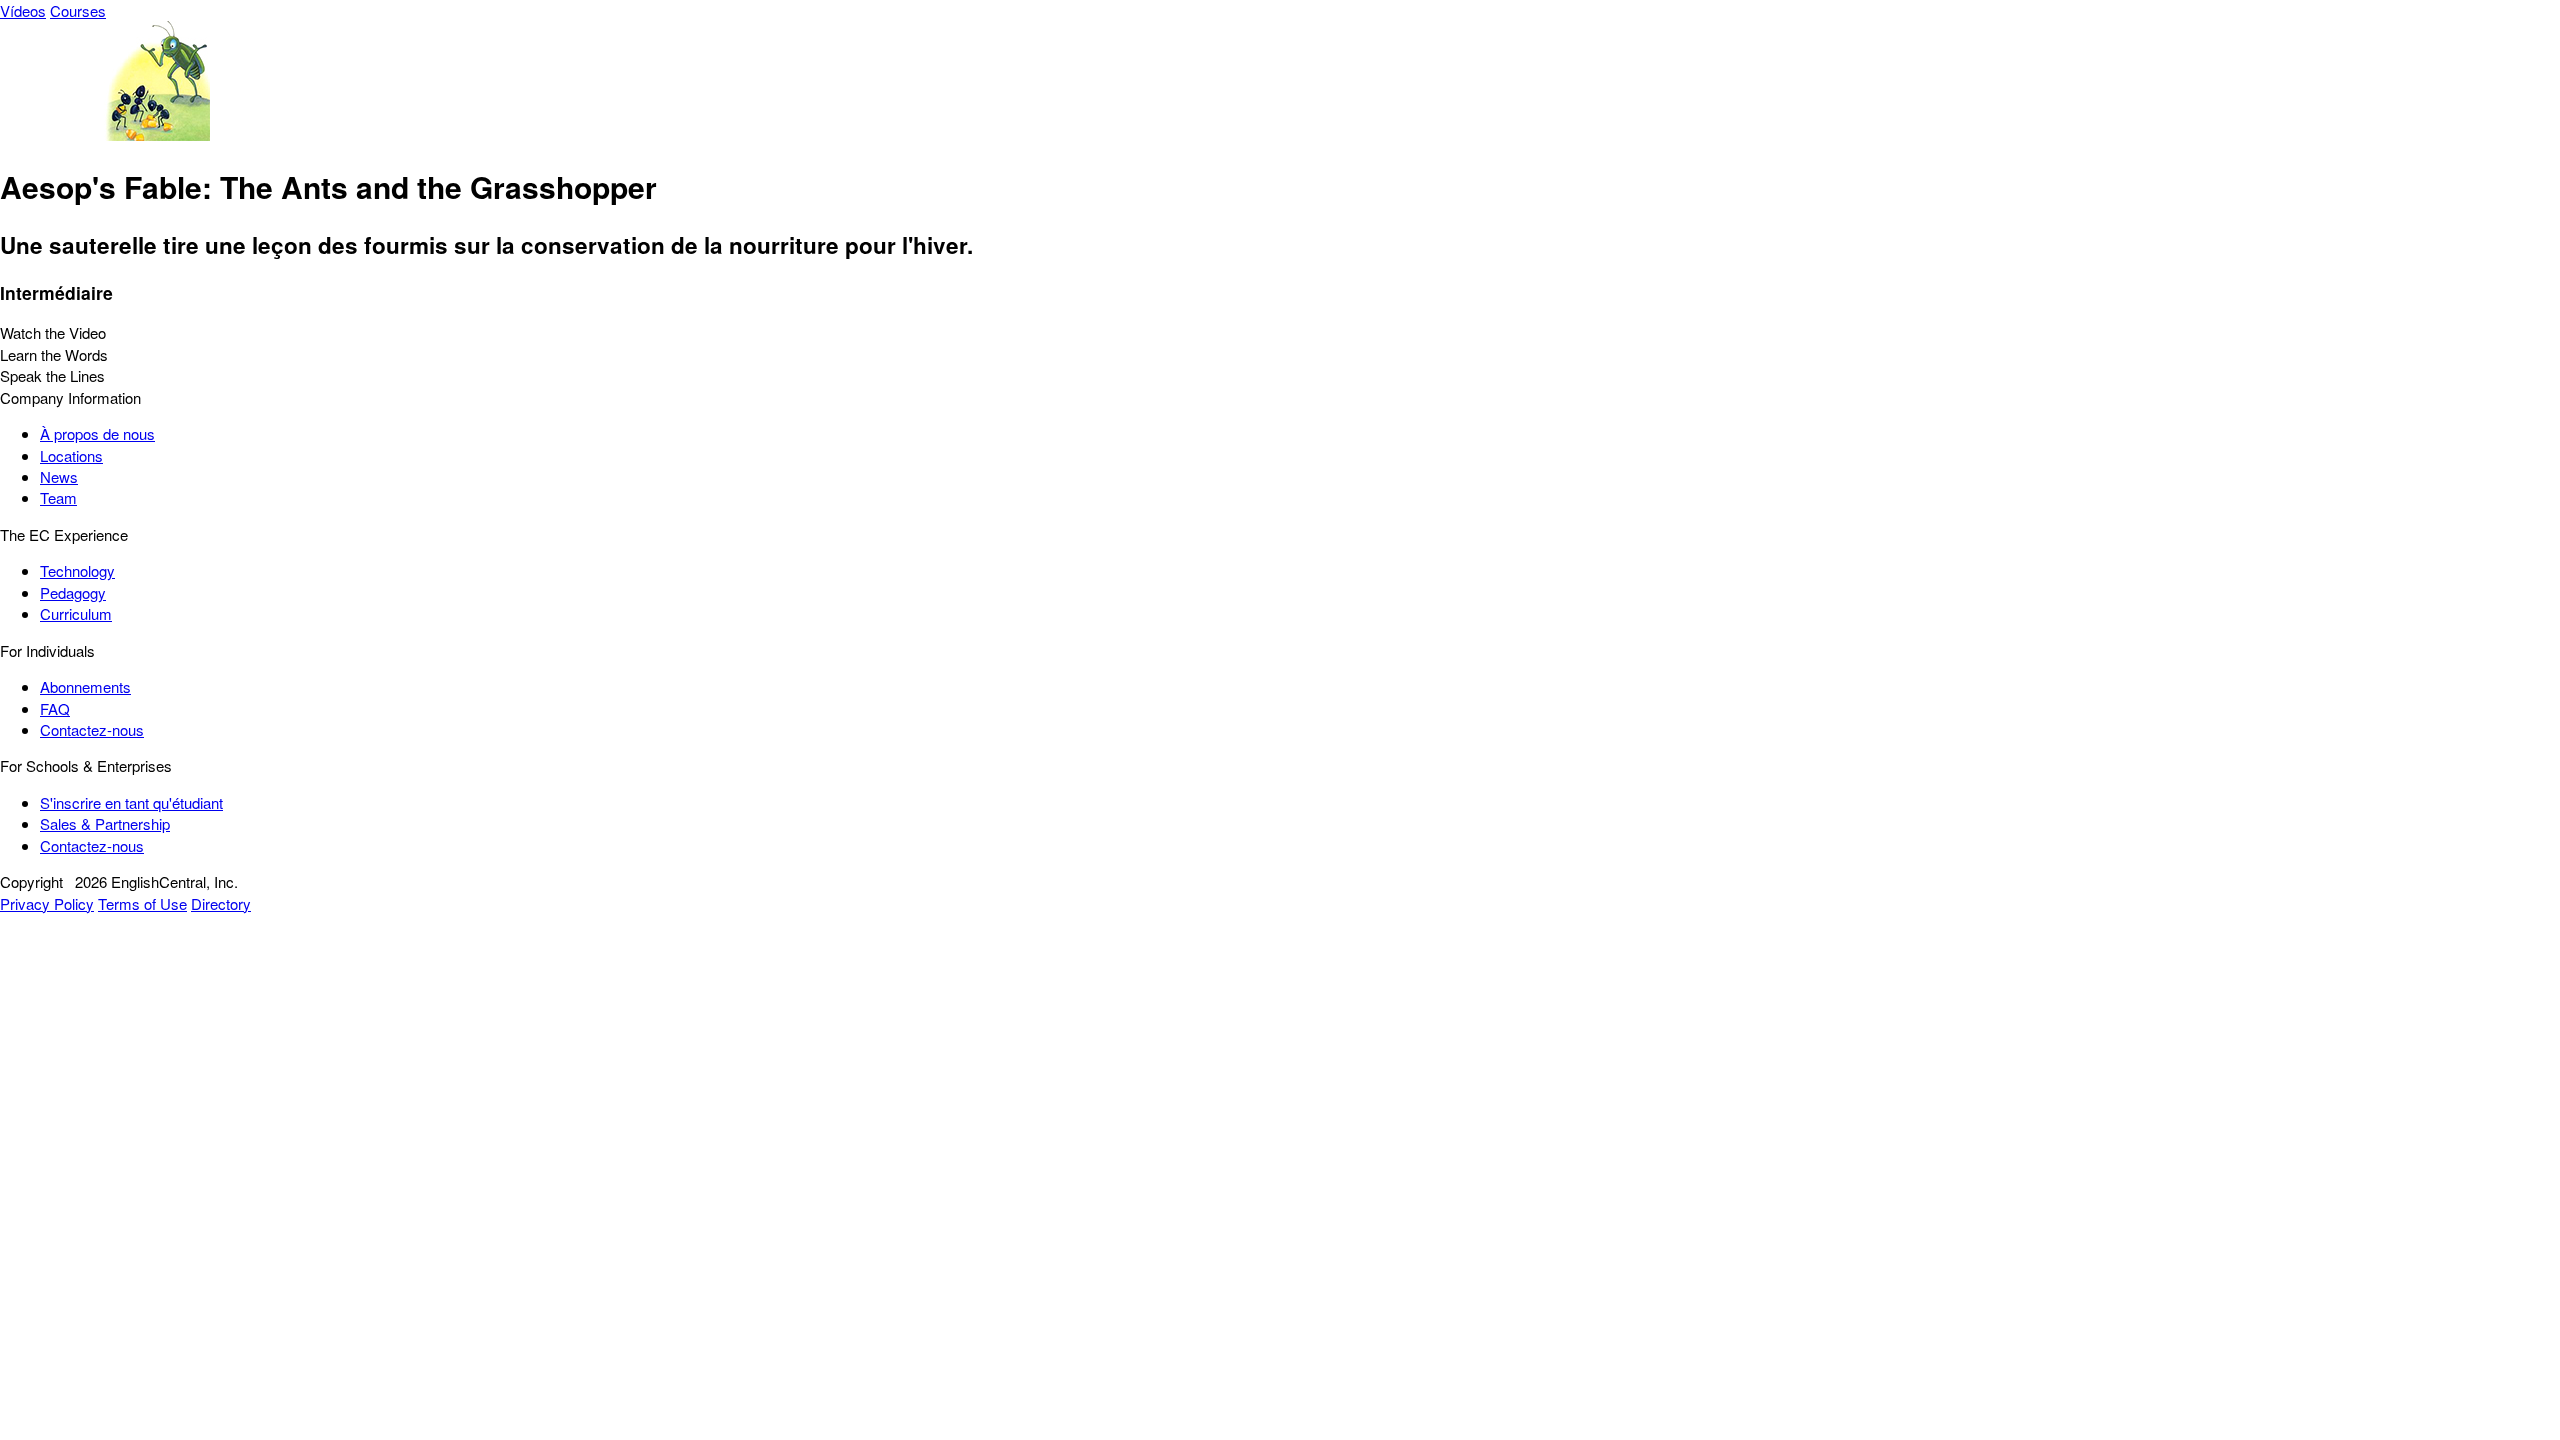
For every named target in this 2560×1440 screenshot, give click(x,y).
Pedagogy (73, 592)
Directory (221, 903)
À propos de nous (97, 433)
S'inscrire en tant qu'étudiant (131, 802)
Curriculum (76, 613)
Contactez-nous (92, 729)
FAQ (55, 708)
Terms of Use (142, 903)
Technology (77, 570)
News (59, 476)
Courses (78, 10)
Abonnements (85, 686)
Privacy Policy (47, 903)
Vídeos (23, 10)
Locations (71, 455)
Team (58, 497)
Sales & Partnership (105, 823)
